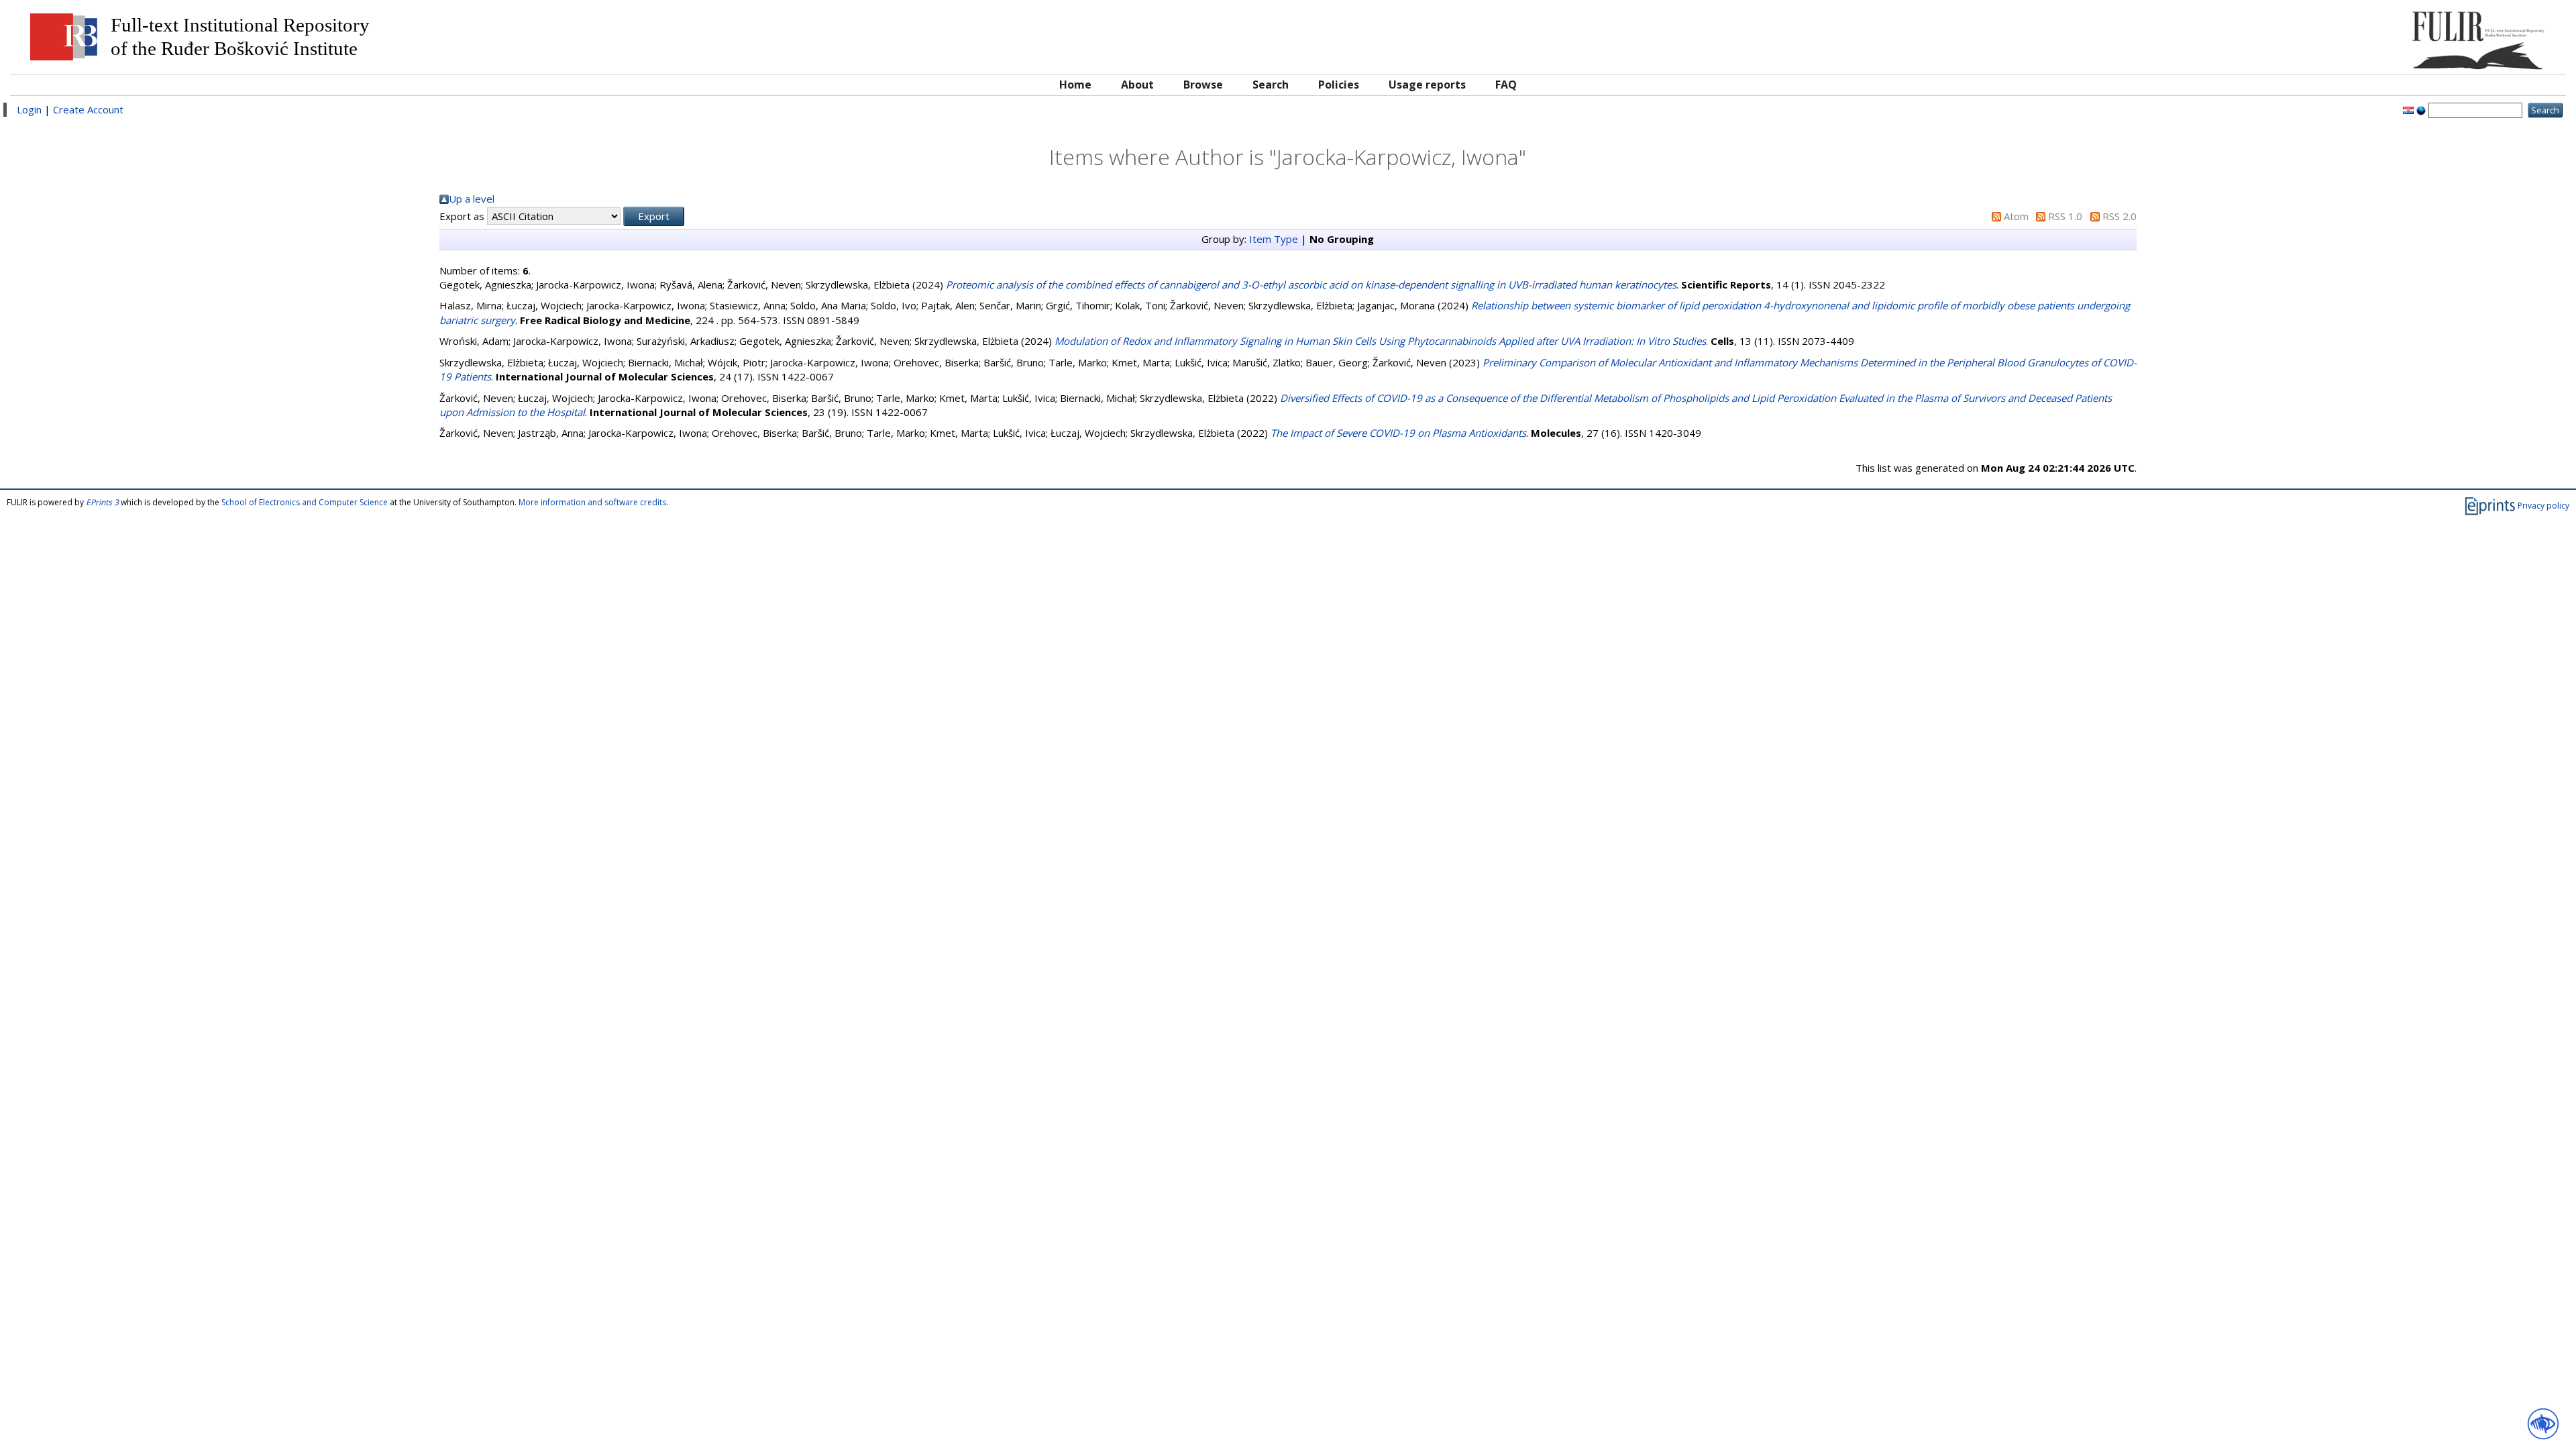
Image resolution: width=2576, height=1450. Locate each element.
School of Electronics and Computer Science (305, 502)
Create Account (88, 109)
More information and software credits (592, 502)
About (1137, 85)
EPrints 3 (102, 502)
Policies (1339, 85)
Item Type (1274, 239)
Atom (2016, 216)
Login (29, 109)
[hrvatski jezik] (2408, 109)
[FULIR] (2239, 35)
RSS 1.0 (2065, 216)
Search (1271, 85)
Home (1075, 85)
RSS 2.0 (2119, 216)
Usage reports (1427, 85)
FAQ (1506, 85)
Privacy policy (2543, 506)
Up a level (472, 199)
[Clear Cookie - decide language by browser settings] (2421, 109)
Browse (1203, 85)
